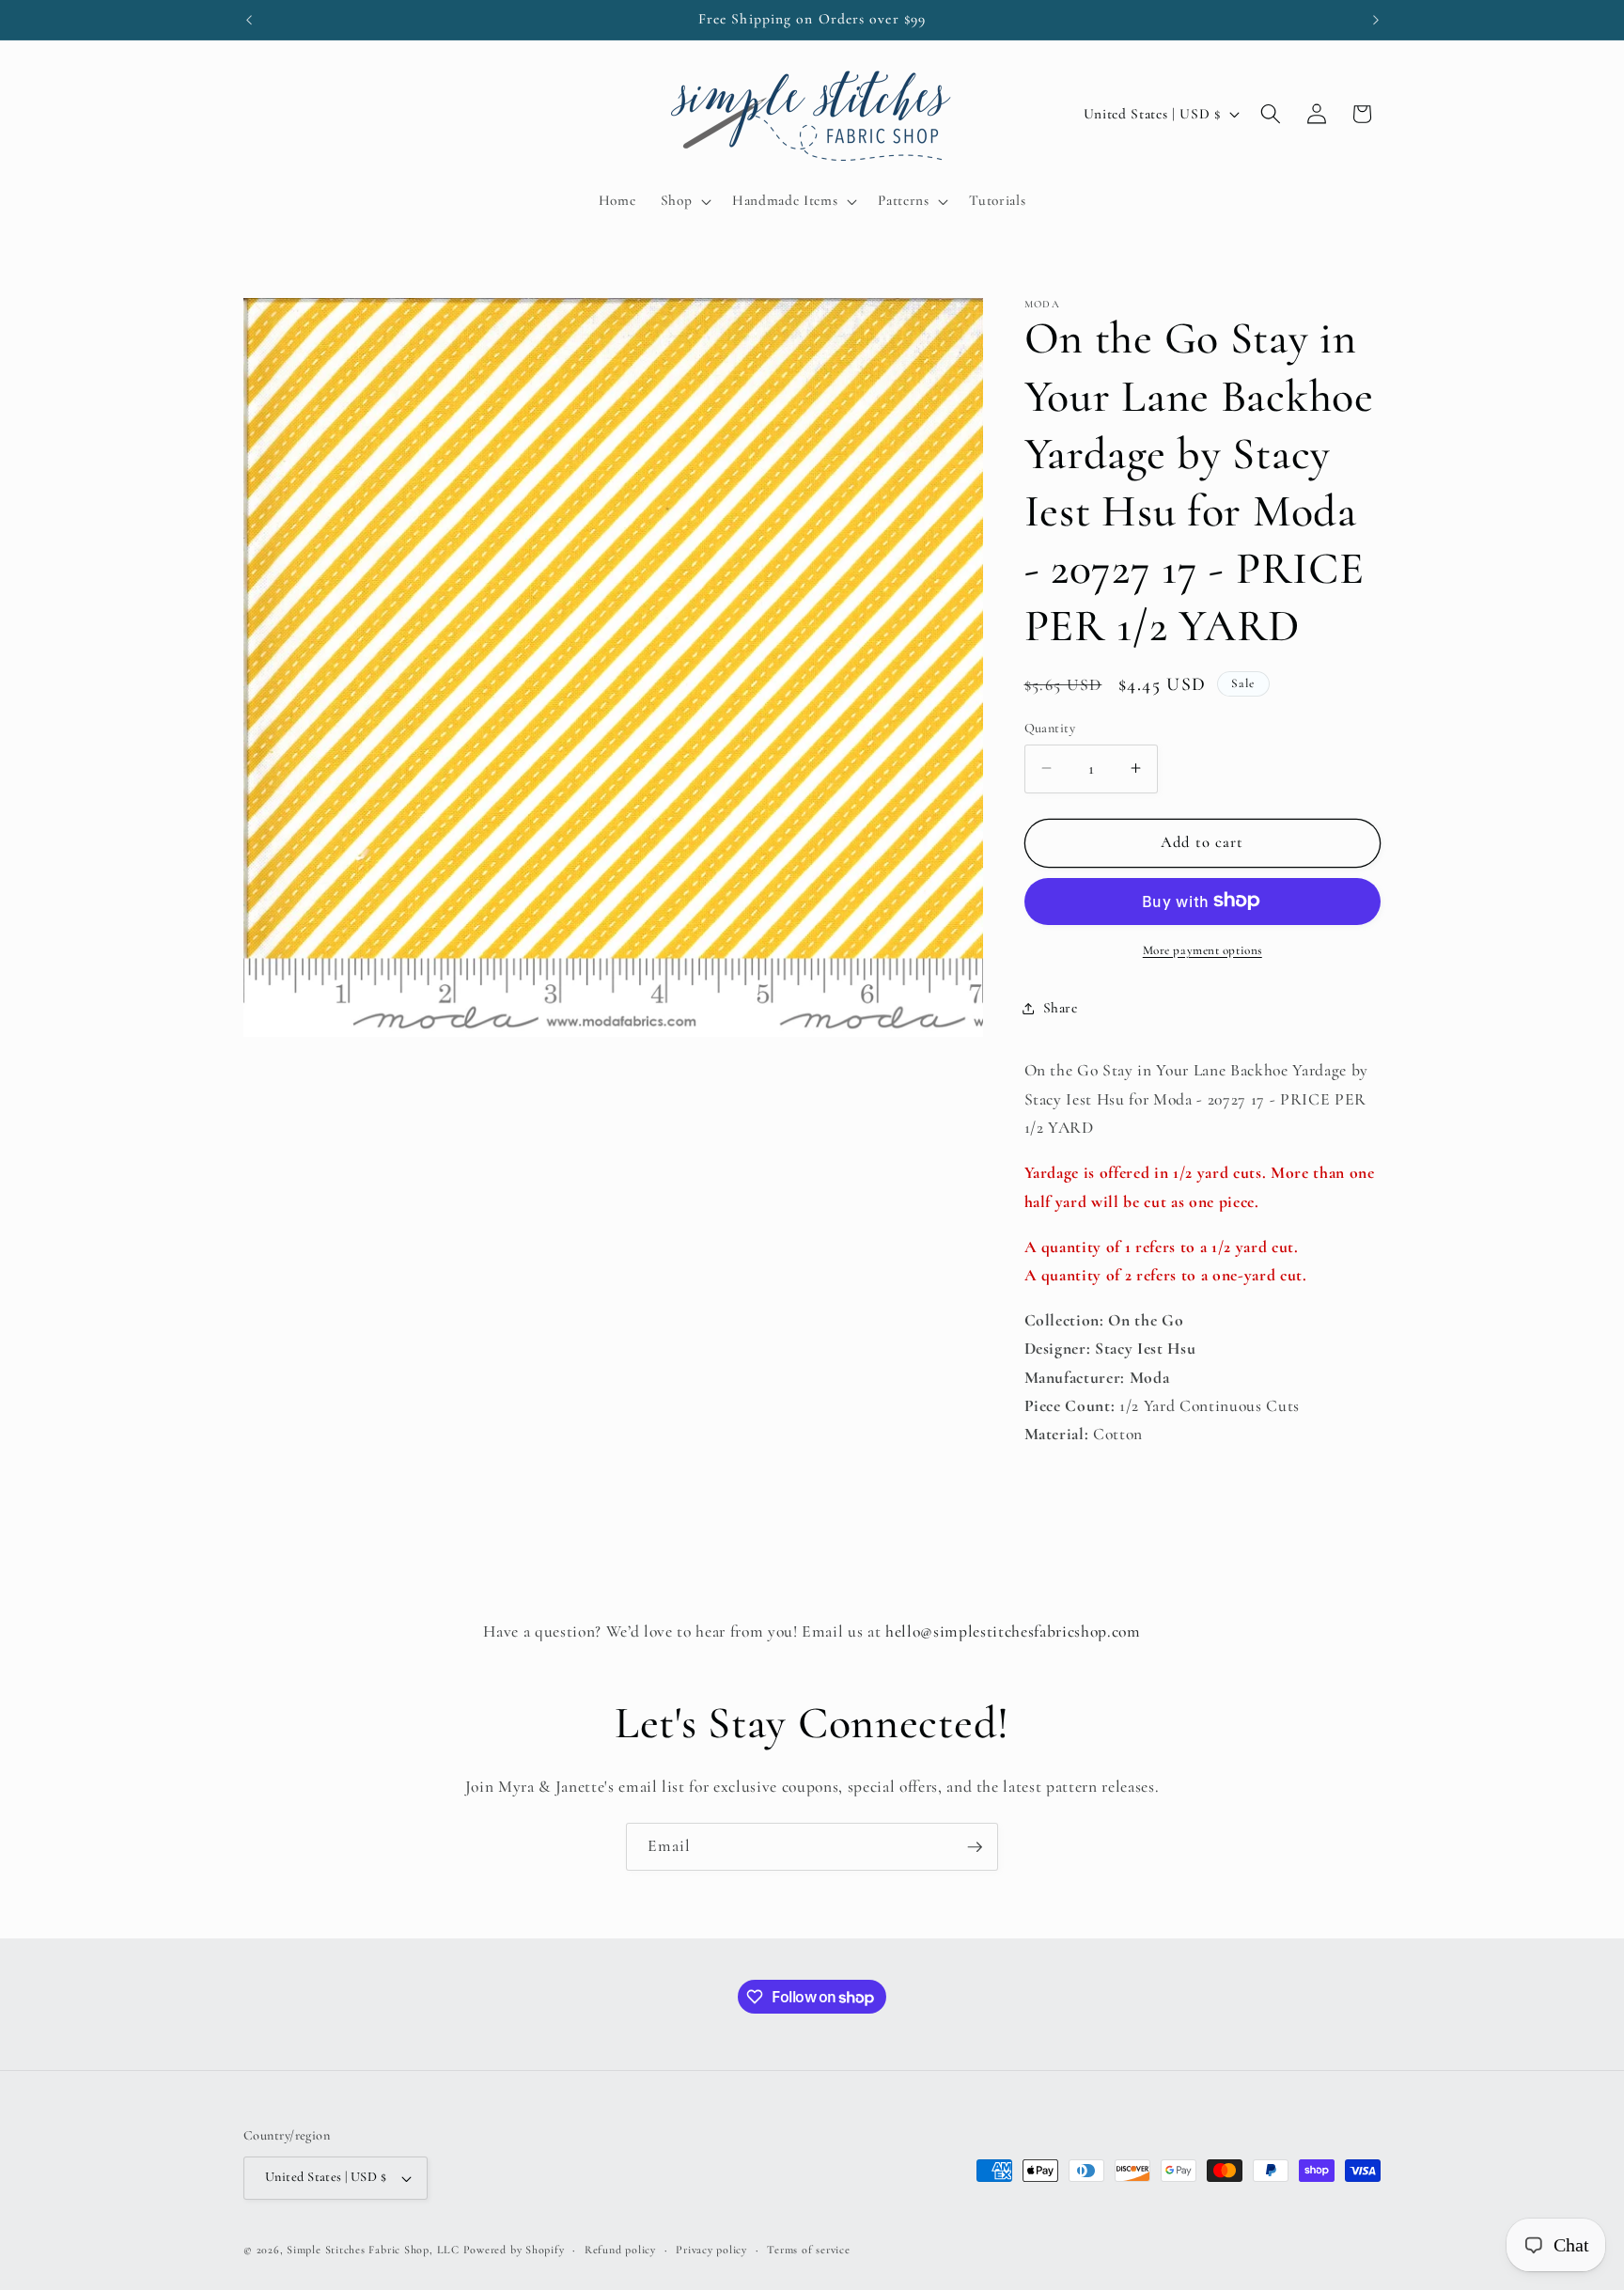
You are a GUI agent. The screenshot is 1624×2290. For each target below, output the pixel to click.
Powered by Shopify (514, 2250)
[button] (684, 201)
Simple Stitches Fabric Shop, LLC (373, 2250)
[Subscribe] (975, 1847)
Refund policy (620, 2250)
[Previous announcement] (249, 20)
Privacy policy (711, 2250)
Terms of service (808, 2250)
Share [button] (1061, 1008)
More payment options (1202, 949)
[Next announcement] (1376, 20)
